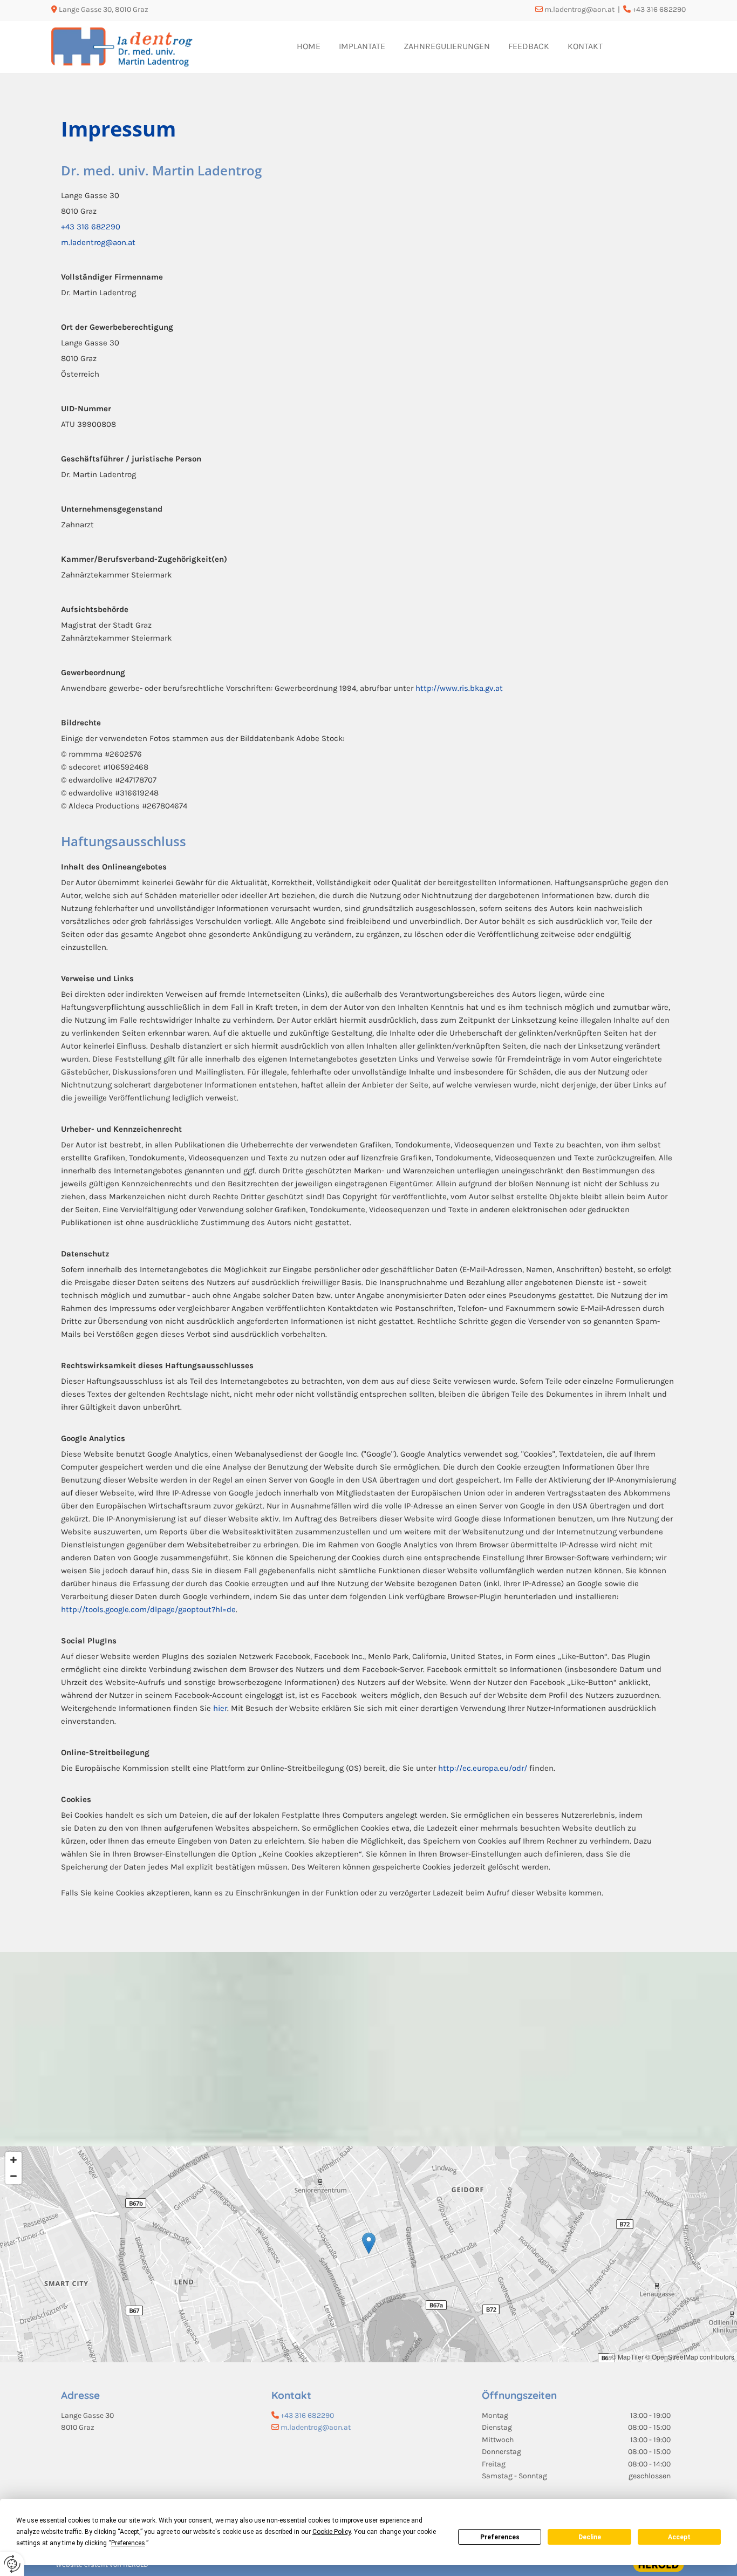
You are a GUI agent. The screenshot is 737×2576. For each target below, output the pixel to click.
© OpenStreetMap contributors (690, 2357)
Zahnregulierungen (447, 46)
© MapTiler (627, 2357)
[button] (369, 2243)
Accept (679, 2537)
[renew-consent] (12, 2564)
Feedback (529, 46)
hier (220, 1708)
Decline (590, 2537)
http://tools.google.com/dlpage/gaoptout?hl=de (148, 1609)
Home (309, 46)
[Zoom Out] (13, 2176)
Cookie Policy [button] (332, 2532)
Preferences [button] (128, 2543)
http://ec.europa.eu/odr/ (483, 1768)
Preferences (500, 2537)
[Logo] (125, 47)
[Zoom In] (13, 2160)
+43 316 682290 (91, 227)
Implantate (362, 46)
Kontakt (585, 46)
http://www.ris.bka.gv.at (459, 688)
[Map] (368, 2254)
